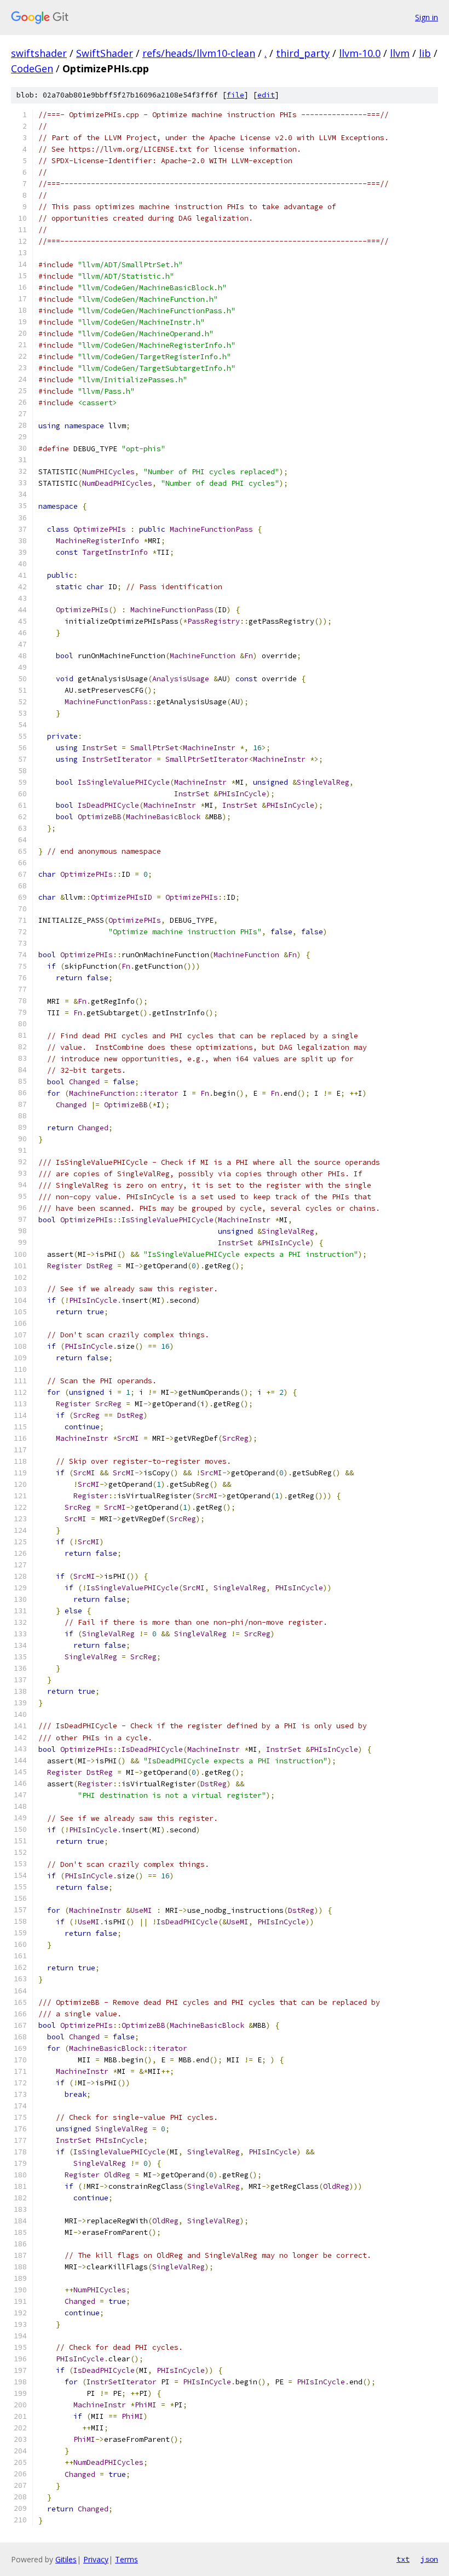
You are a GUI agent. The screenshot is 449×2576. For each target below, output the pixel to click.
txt (403, 2559)
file (235, 95)
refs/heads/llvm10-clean (199, 53)
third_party (303, 53)
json (429, 2559)
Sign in (427, 17)
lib (425, 53)
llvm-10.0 (360, 53)
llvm (400, 53)
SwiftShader (105, 53)
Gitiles (66, 2559)
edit (266, 95)
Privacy (96, 2559)
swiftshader (39, 53)
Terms (126, 2559)
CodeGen (32, 68)
